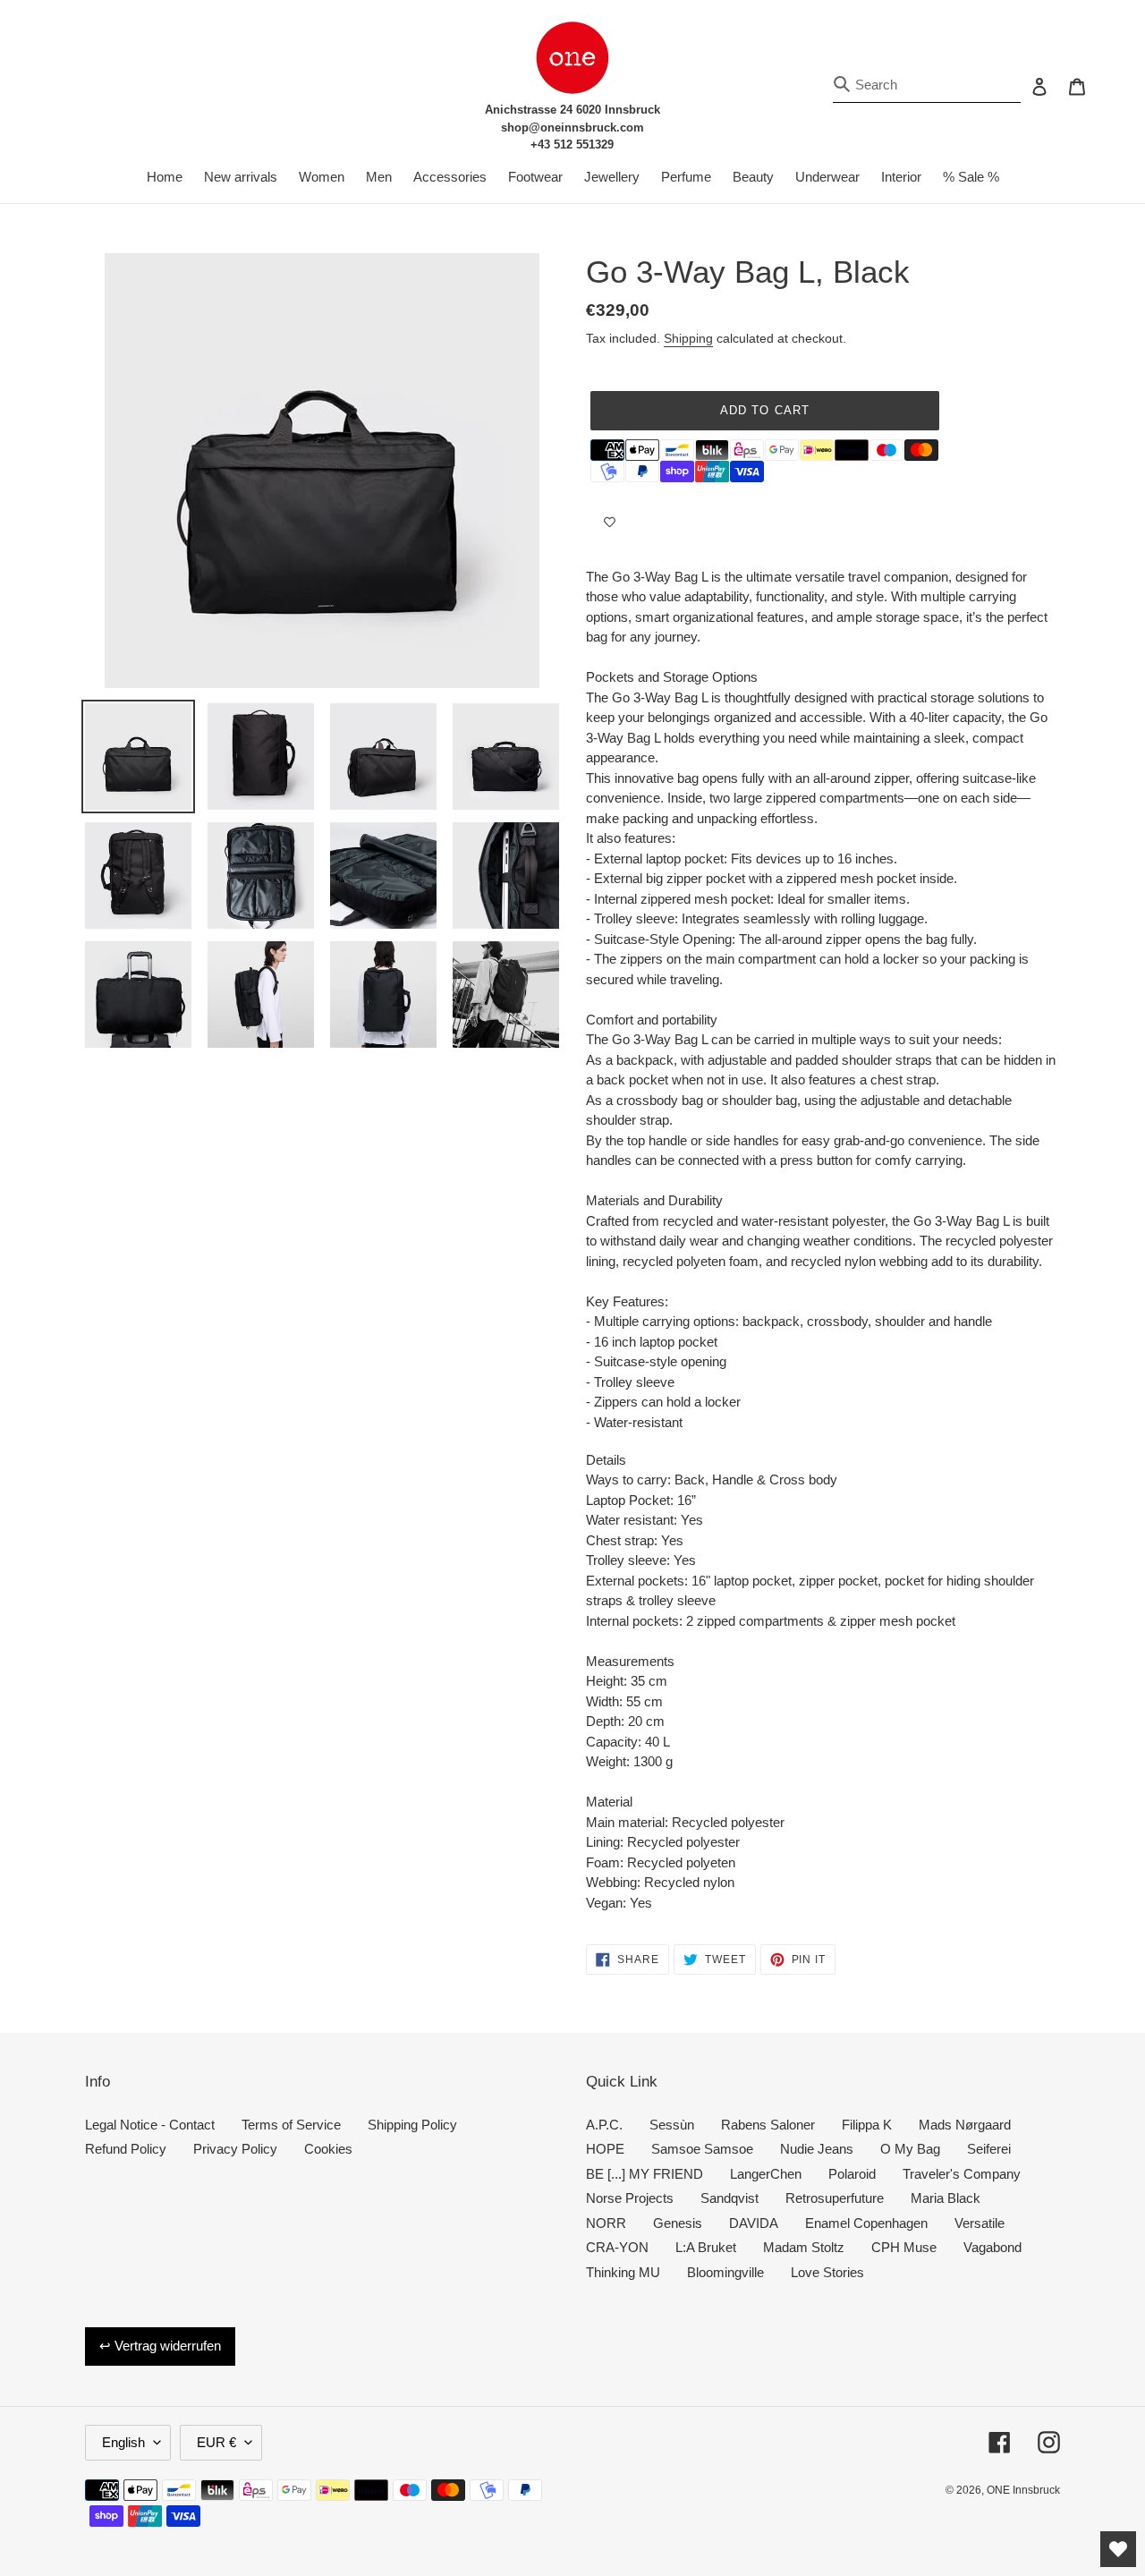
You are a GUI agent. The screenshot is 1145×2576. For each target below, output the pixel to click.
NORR (606, 2223)
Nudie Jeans (817, 2149)
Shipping (688, 338)
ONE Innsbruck (1023, 2490)
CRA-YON (617, 2247)
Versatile (980, 2223)
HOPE (605, 2149)
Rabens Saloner (768, 2125)
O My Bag (910, 2149)
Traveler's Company (962, 2174)
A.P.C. (604, 2125)
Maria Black (946, 2198)
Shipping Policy (412, 2125)
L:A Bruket (706, 2247)
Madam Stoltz (804, 2247)
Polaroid (852, 2174)
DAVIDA (754, 2223)
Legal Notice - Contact (150, 2125)
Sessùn (672, 2125)
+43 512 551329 (572, 145)
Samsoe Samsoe (702, 2149)
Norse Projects (630, 2198)
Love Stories (827, 2272)
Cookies (328, 2149)
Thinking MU (623, 2272)
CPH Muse (904, 2247)
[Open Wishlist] (1118, 2549)
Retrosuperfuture (835, 2198)
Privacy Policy (235, 2149)
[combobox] (927, 85)
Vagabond (992, 2247)
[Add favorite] (610, 523)
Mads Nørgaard (965, 2125)
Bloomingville (725, 2272)
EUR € (216, 2442)
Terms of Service (291, 2125)
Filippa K (867, 2125)
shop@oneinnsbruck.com (572, 128)
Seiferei (989, 2149)
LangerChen (766, 2174)
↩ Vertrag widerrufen (160, 2346)
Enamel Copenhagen (866, 2223)
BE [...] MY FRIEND (645, 2174)
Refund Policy (126, 2149)
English (123, 2442)
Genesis (678, 2223)
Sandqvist (729, 2198)
